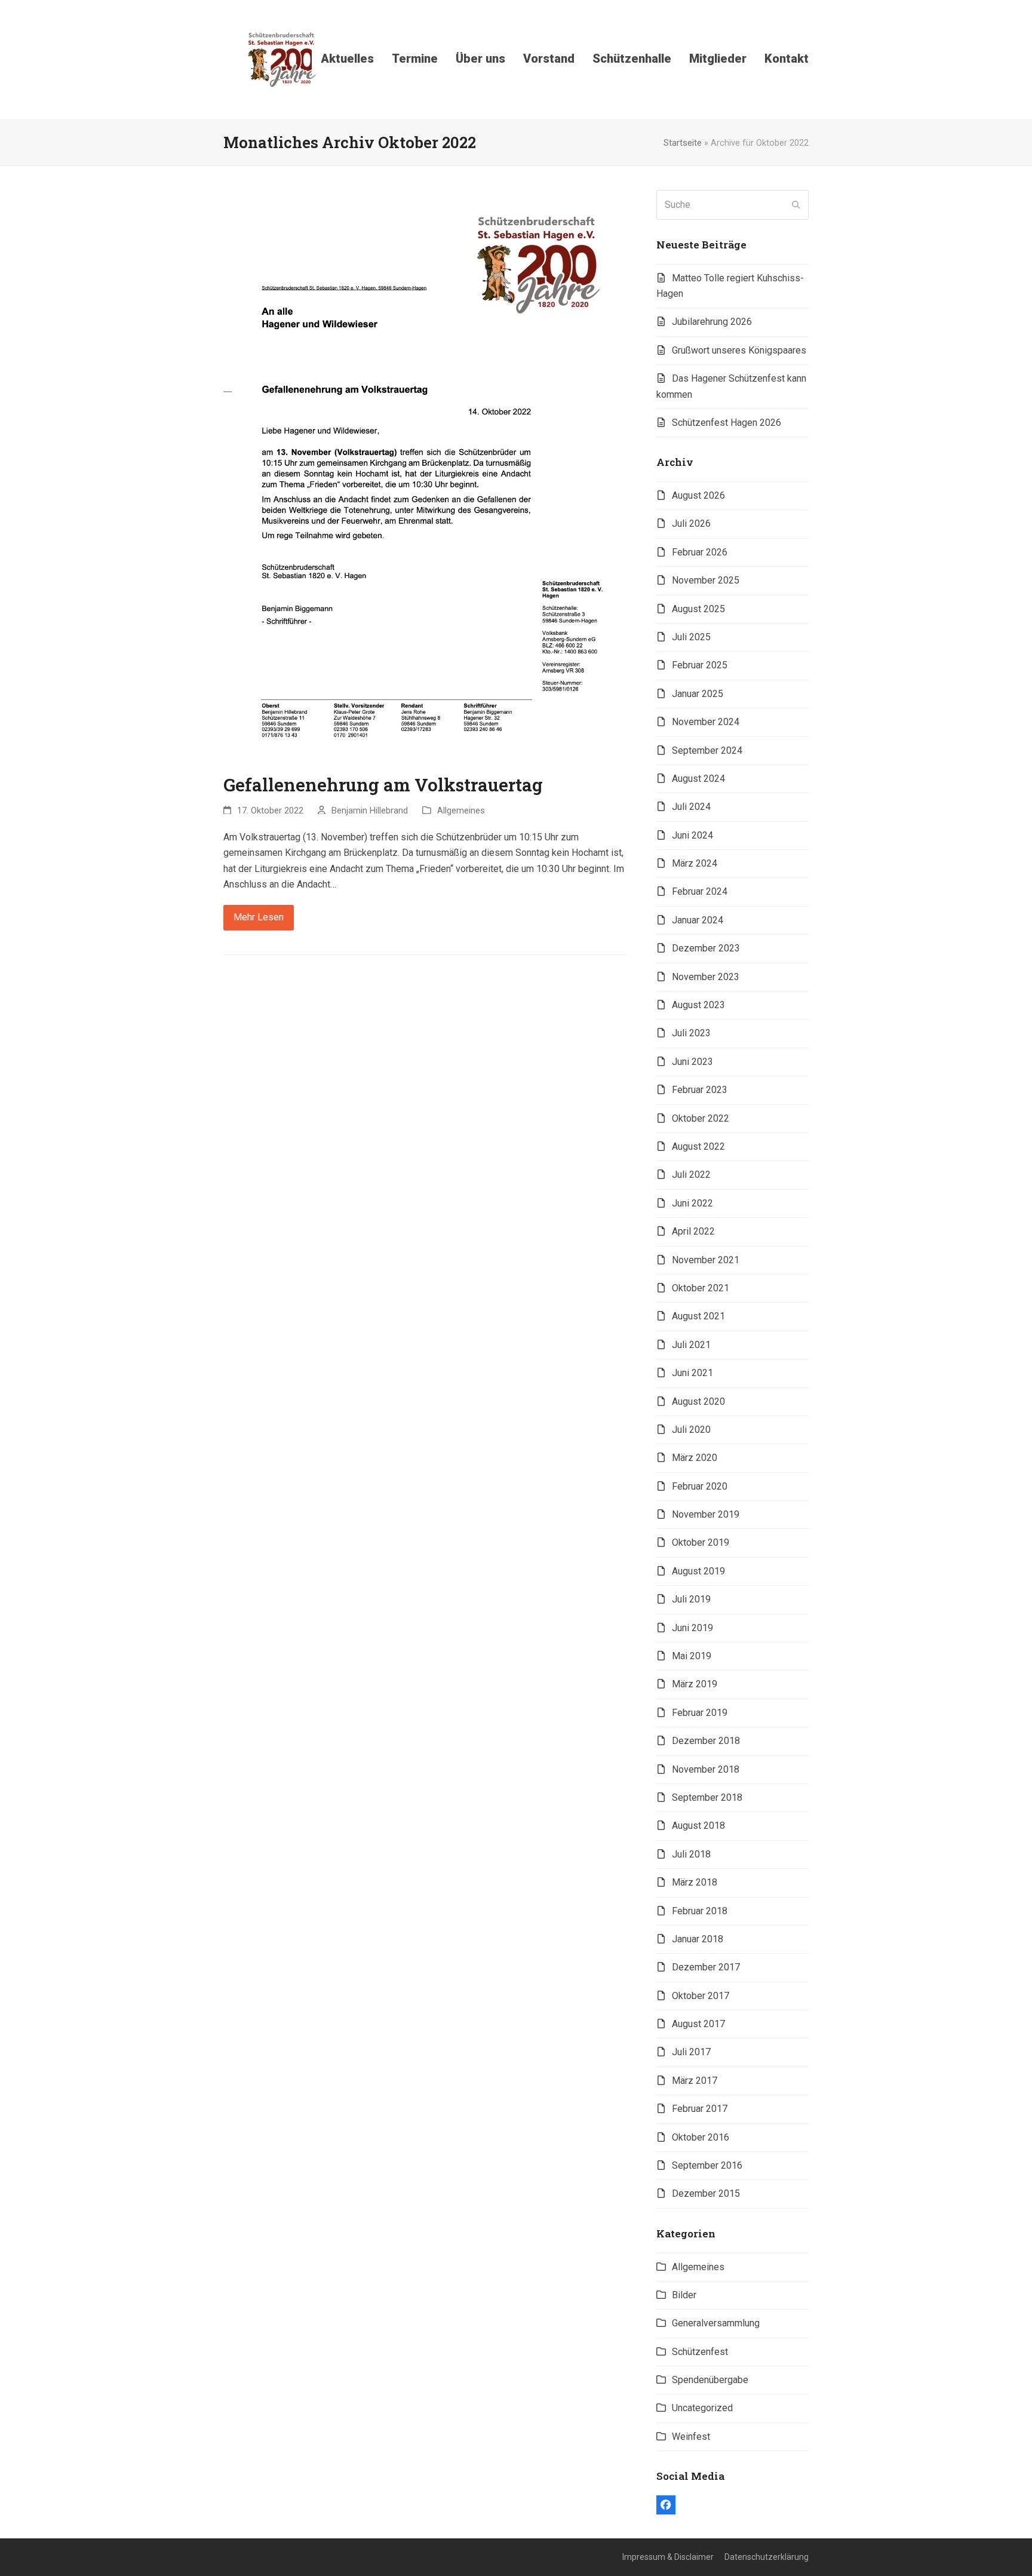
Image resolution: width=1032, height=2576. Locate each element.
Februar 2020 (700, 1486)
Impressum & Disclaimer (668, 2557)
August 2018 (698, 1826)
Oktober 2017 (701, 1996)
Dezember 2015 (706, 2193)
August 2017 (698, 2024)
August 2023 (698, 1005)
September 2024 (707, 750)
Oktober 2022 (701, 1118)
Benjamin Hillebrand (370, 810)
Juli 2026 (691, 524)
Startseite (683, 143)
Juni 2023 (692, 1062)
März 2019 (695, 1684)
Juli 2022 (691, 1175)
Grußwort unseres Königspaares (739, 350)
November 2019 (706, 1514)
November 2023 (706, 977)
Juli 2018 (691, 1854)
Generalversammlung (716, 2323)
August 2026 (698, 495)
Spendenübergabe (710, 2380)
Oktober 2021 (701, 1288)
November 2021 (706, 1260)
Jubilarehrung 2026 (712, 322)
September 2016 (707, 2165)
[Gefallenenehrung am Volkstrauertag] (425, 475)
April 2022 (693, 1231)
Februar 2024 (700, 891)
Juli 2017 (691, 2052)
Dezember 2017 (706, 1967)
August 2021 (698, 1316)
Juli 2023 (691, 1033)
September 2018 (707, 1797)
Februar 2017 (700, 2109)
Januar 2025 (698, 694)
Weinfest (691, 2437)
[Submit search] (796, 205)
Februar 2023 (700, 1090)
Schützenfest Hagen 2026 (727, 423)
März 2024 (695, 863)
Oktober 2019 (701, 1542)
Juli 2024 (691, 807)
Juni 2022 (692, 1203)
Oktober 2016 (701, 2137)
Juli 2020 (691, 1430)
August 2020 (698, 1401)
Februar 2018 (700, 1911)
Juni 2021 (692, 1373)
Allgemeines (461, 810)
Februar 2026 (700, 552)
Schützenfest (700, 2352)
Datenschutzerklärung (767, 2557)
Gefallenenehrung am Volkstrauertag (383, 785)
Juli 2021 (691, 1345)
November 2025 (706, 580)
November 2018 (706, 1769)
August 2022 (698, 1146)
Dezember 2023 (706, 948)
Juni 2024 (692, 835)
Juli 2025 (691, 637)
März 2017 (695, 2081)
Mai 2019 (692, 1656)
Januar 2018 (698, 1939)
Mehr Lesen (259, 917)
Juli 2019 (691, 1599)
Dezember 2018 (706, 1741)
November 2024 (706, 722)
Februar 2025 (700, 665)
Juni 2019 (692, 1628)
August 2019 (698, 1571)
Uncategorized (702, 2408)
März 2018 (695, 1882)
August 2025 (698, 609)
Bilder (684, 2295)
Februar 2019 (700, 1713)
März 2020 (695, 1458)
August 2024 (698, 779)
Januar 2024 (698, 920)
